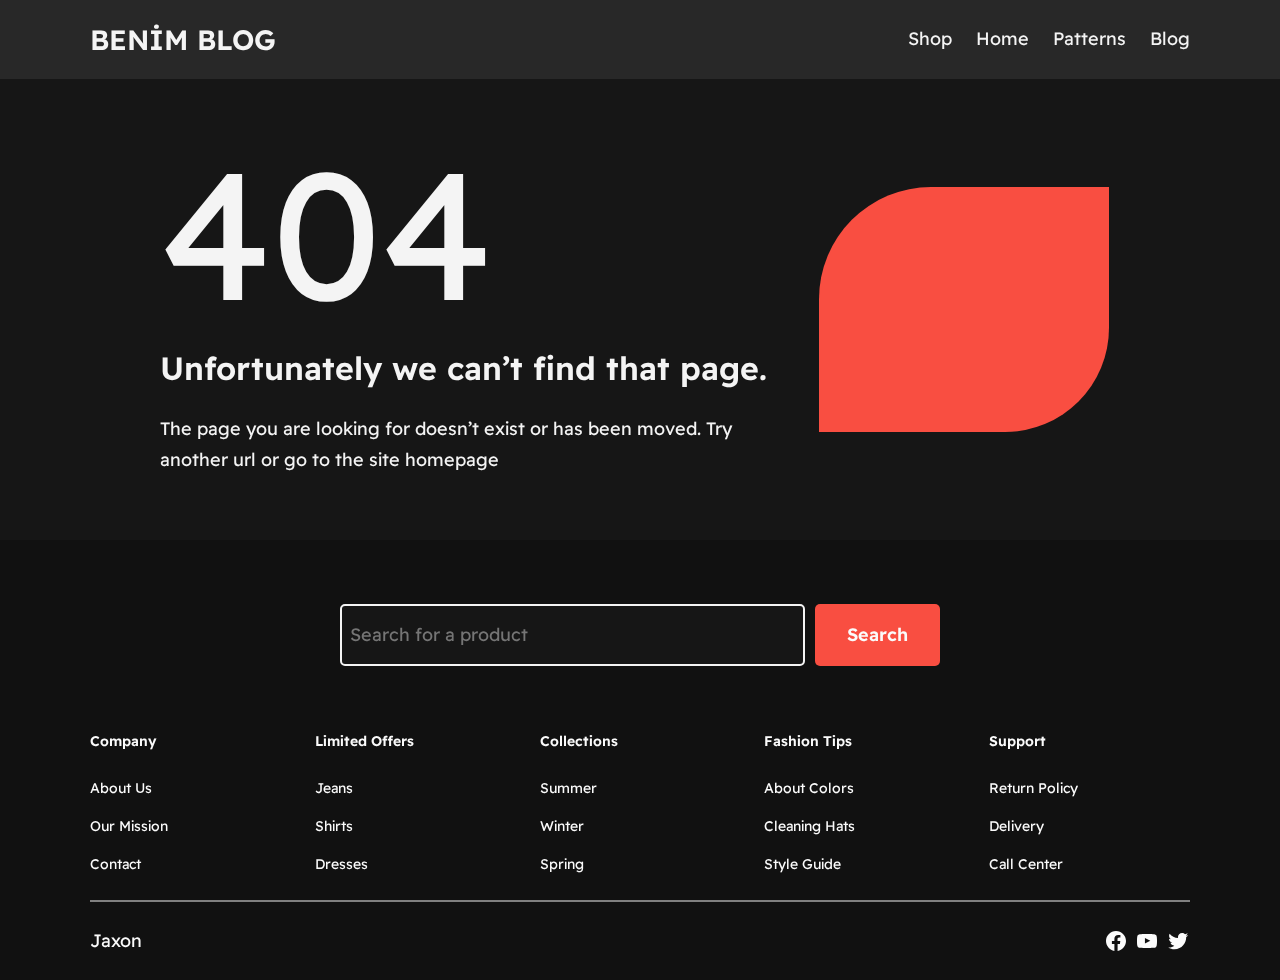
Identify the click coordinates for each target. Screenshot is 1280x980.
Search (877, 634)
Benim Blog (183, 39)
